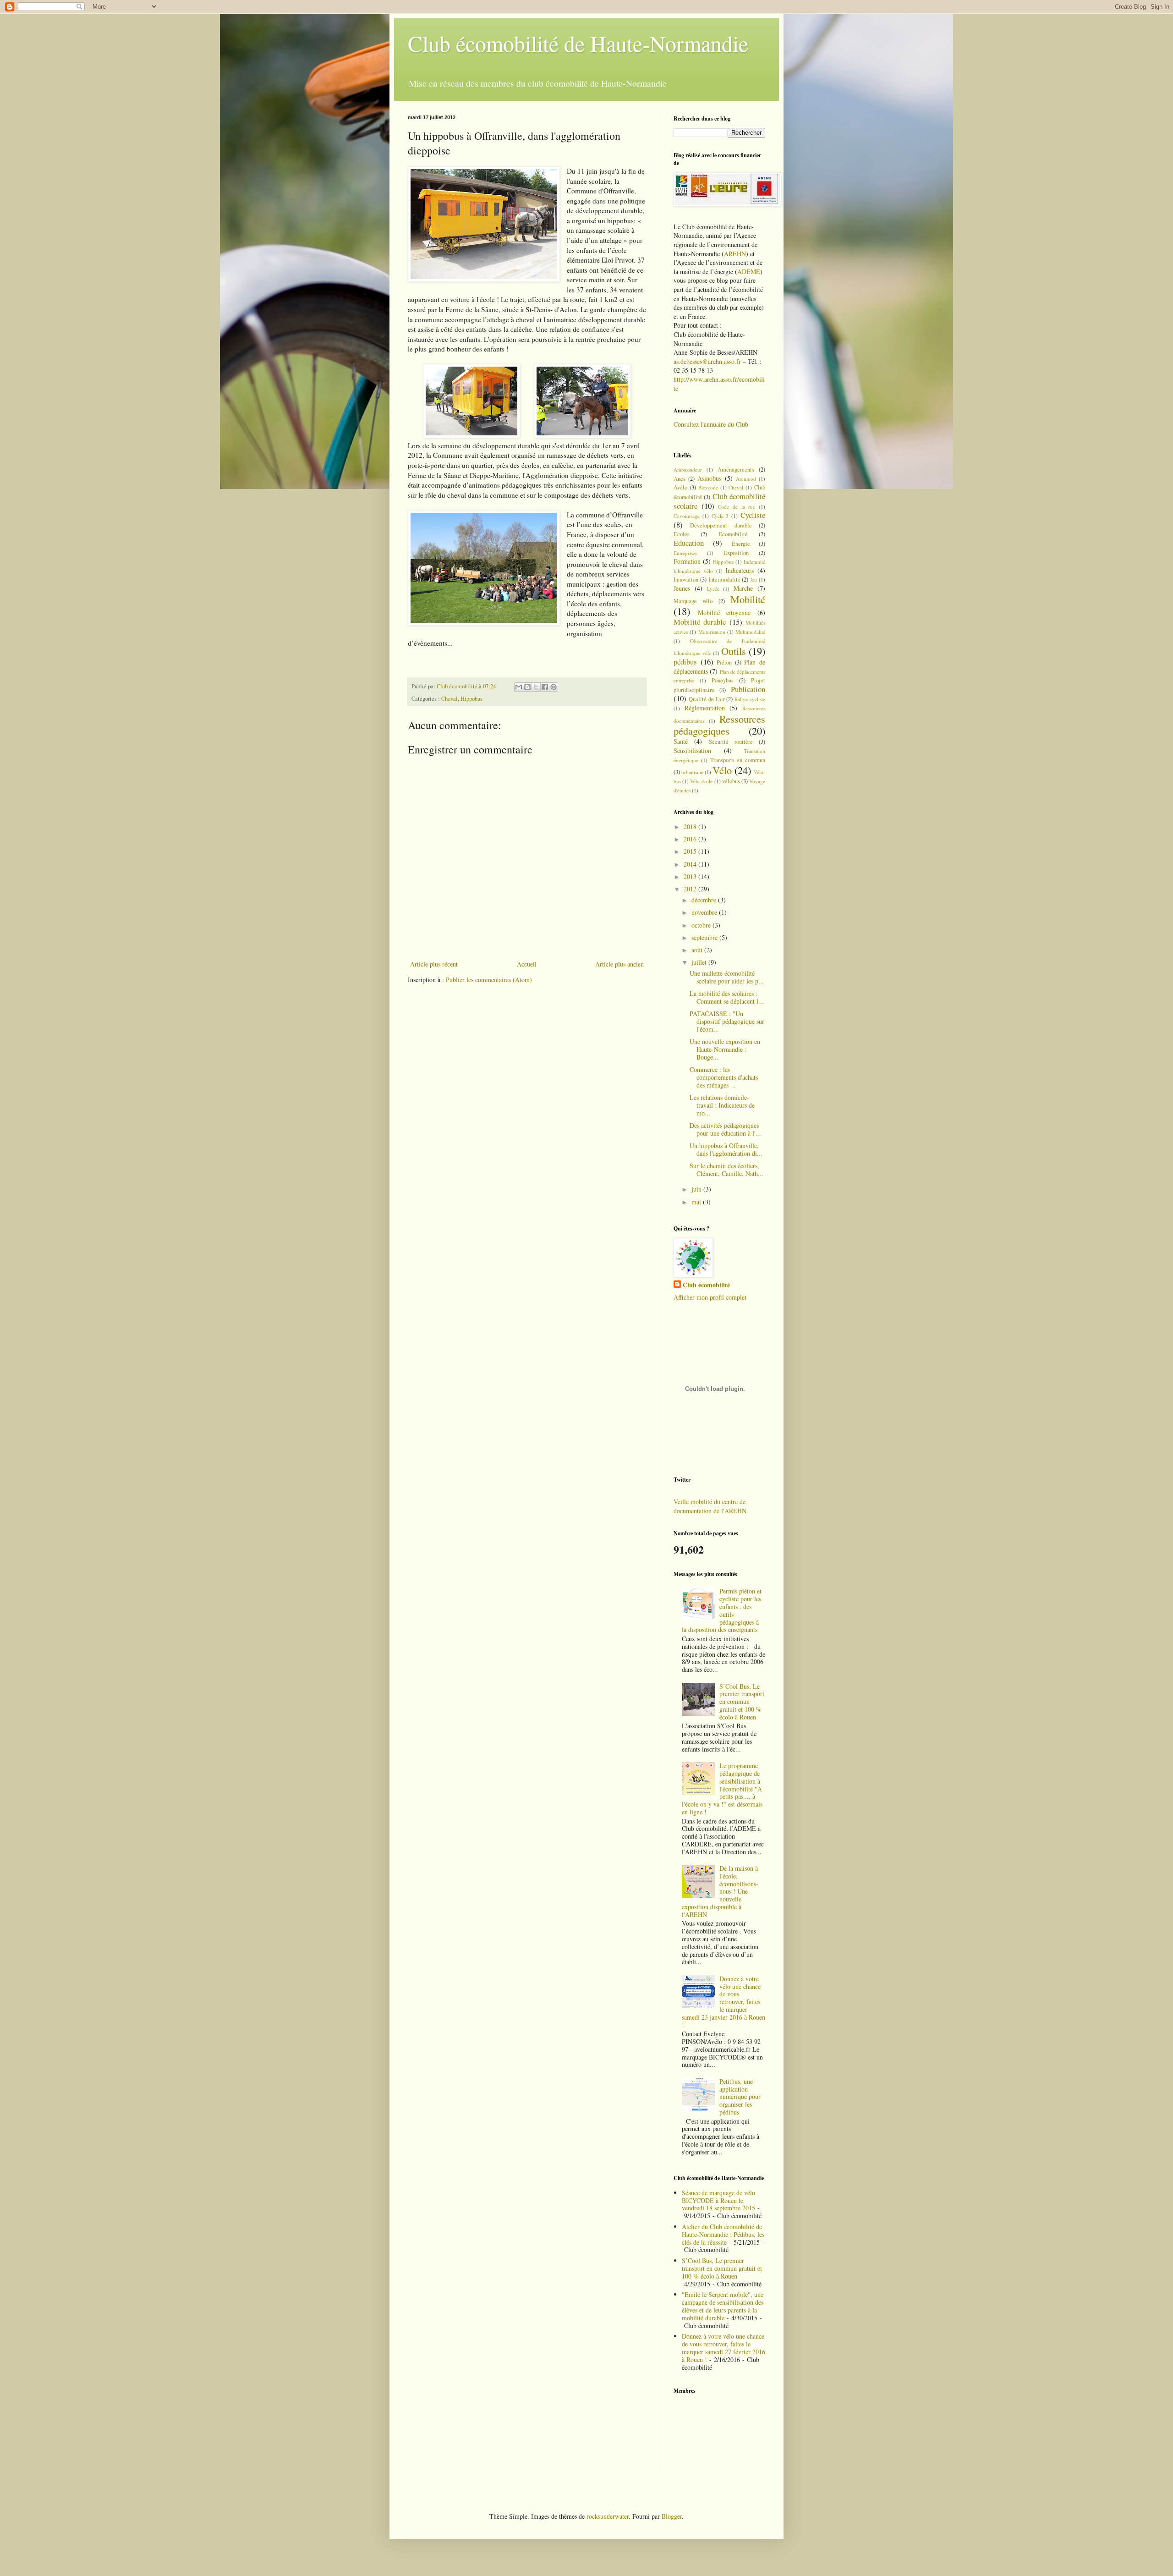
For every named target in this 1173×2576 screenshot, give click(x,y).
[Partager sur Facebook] (545, 687)
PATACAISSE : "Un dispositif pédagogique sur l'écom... (727, 1021)
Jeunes (682, 588)
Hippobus (471, 699)
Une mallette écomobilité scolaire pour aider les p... (727, 977)
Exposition (736, 553)
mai (697, 1202)
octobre (702, 925)
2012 (691, 889)
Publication (748, 689)
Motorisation (712, 632)
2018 (691, 827)
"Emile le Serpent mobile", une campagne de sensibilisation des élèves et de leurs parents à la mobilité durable (723, 2306)
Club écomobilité (706, 1285)
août (698, 950)
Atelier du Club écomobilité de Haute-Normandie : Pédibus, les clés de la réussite (723, 2234)
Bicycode (708, 487)
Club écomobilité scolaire (719, 501)
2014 (691, 864)
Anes (680, 479)
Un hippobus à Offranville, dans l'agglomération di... (726, 1149)
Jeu (754, 579)
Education (689, 543)
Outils (734, 651)
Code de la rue (737, 507)
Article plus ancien (619, 964)
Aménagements (736, 470)
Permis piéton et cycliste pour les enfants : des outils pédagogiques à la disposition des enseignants (722, 1610)
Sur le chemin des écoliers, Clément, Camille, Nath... (726, 1170)
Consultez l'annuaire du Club (711, 424)
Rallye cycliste (750, 699)
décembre (705, 900)
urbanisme (692, 772)
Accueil (527, 964)
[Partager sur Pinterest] (554, 687)
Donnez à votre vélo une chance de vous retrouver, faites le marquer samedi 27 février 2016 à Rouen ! (724, 2348)
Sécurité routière (731, 742)
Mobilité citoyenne (724, 612)
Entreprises (685, 553)
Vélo (722, 770)
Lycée (713, 589)
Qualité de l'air (707, 699)
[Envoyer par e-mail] (519, 687)
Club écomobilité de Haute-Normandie (578, 43)
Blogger (672, 2516)
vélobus (731, 781)
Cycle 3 (720, 516)
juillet (700, 962)
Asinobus (709, 478)
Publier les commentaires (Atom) (489, 980)
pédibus (685, 662)
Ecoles (682, 534)
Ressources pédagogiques (719, 725)
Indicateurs (740, 570)
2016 (691, 839)
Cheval (449, 699)
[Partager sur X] (536, 687)
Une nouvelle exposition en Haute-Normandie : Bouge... (725, 1049)
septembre (705, 937)
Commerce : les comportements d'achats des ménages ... (724, 1077)
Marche (743, 588)
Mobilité (748, 599)
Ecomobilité (733, 534)
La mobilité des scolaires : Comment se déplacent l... (727, 997)
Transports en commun (738, 760)
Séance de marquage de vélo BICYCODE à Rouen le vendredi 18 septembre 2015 (718, 2200)
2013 (691, 876)
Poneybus (723, 680)
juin (697, 1189)
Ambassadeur (688, 470)
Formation (687, 561)
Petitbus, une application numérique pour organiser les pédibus (740, 2097)
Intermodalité (724, 579)
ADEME (749, 272)
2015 (691, 851)
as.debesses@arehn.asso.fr (707, 361)
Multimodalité (750, 632)
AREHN (735, 254)
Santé (681, 741)
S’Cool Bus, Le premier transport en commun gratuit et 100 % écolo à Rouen (742, 1702)
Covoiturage (687, 516)
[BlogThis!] (527, 687)
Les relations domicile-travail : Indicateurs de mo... (722, 1105)
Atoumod (746, 479)
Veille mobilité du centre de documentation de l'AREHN (710, 1506)
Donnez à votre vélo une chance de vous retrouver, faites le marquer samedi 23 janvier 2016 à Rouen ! (724, 2002)
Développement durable (721, 525)
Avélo (680, 487)
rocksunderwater (608, 2516)
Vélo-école (701, 781)
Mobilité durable (700, 622)
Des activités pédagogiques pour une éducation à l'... (725, 1129)
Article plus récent (434, 964)
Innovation (686, 579)
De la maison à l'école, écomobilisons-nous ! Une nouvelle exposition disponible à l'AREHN (720, 1891)
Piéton (724, 662)
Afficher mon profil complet (710, 1297)
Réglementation (705, 708)
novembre (705, 912)
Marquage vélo (693, 601)
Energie (741, 544)
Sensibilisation (692, 750)
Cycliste (753, 515)
